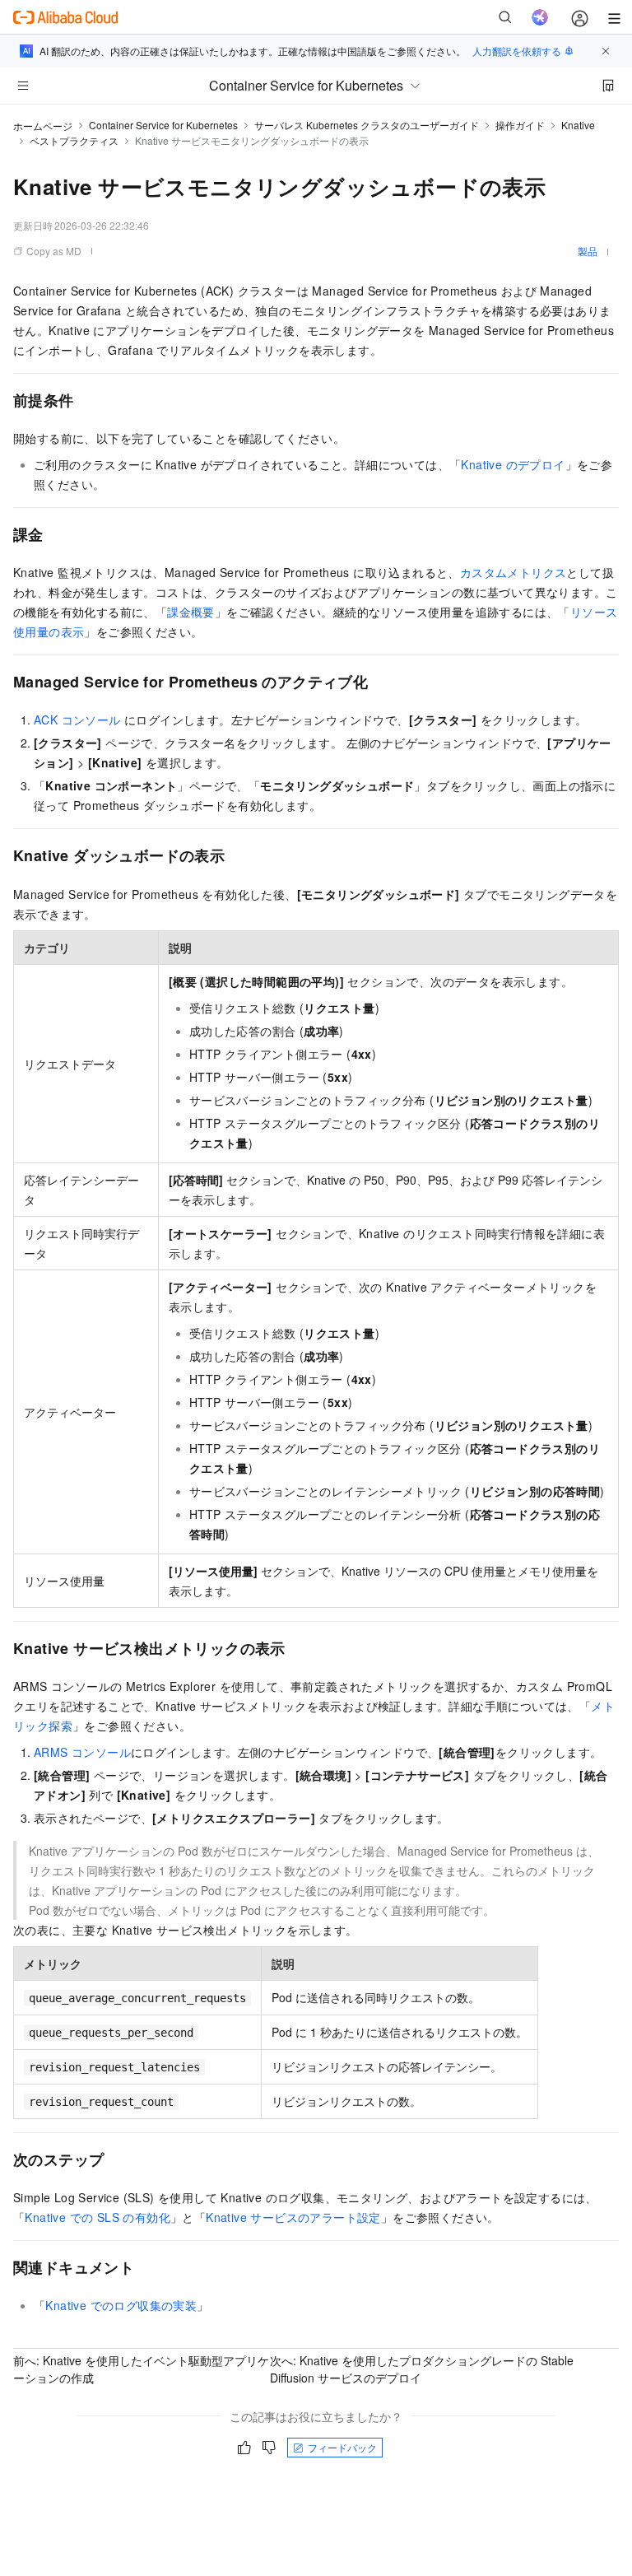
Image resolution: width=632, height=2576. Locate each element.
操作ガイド (520, 125)
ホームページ (43, 126)
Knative (578, 125)
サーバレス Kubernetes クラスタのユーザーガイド (367, 125)
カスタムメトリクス (513, 572)
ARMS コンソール (82, 1752)
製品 (588, 251)
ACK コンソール (77, 720)
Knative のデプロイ (513, 464)
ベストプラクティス (74, 140)
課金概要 (191, 612)
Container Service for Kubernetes (163, 125)
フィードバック (342, 2447)
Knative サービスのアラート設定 (293, 2217)
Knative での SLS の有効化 (98, 2217)
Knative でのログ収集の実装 (121, 2305)
